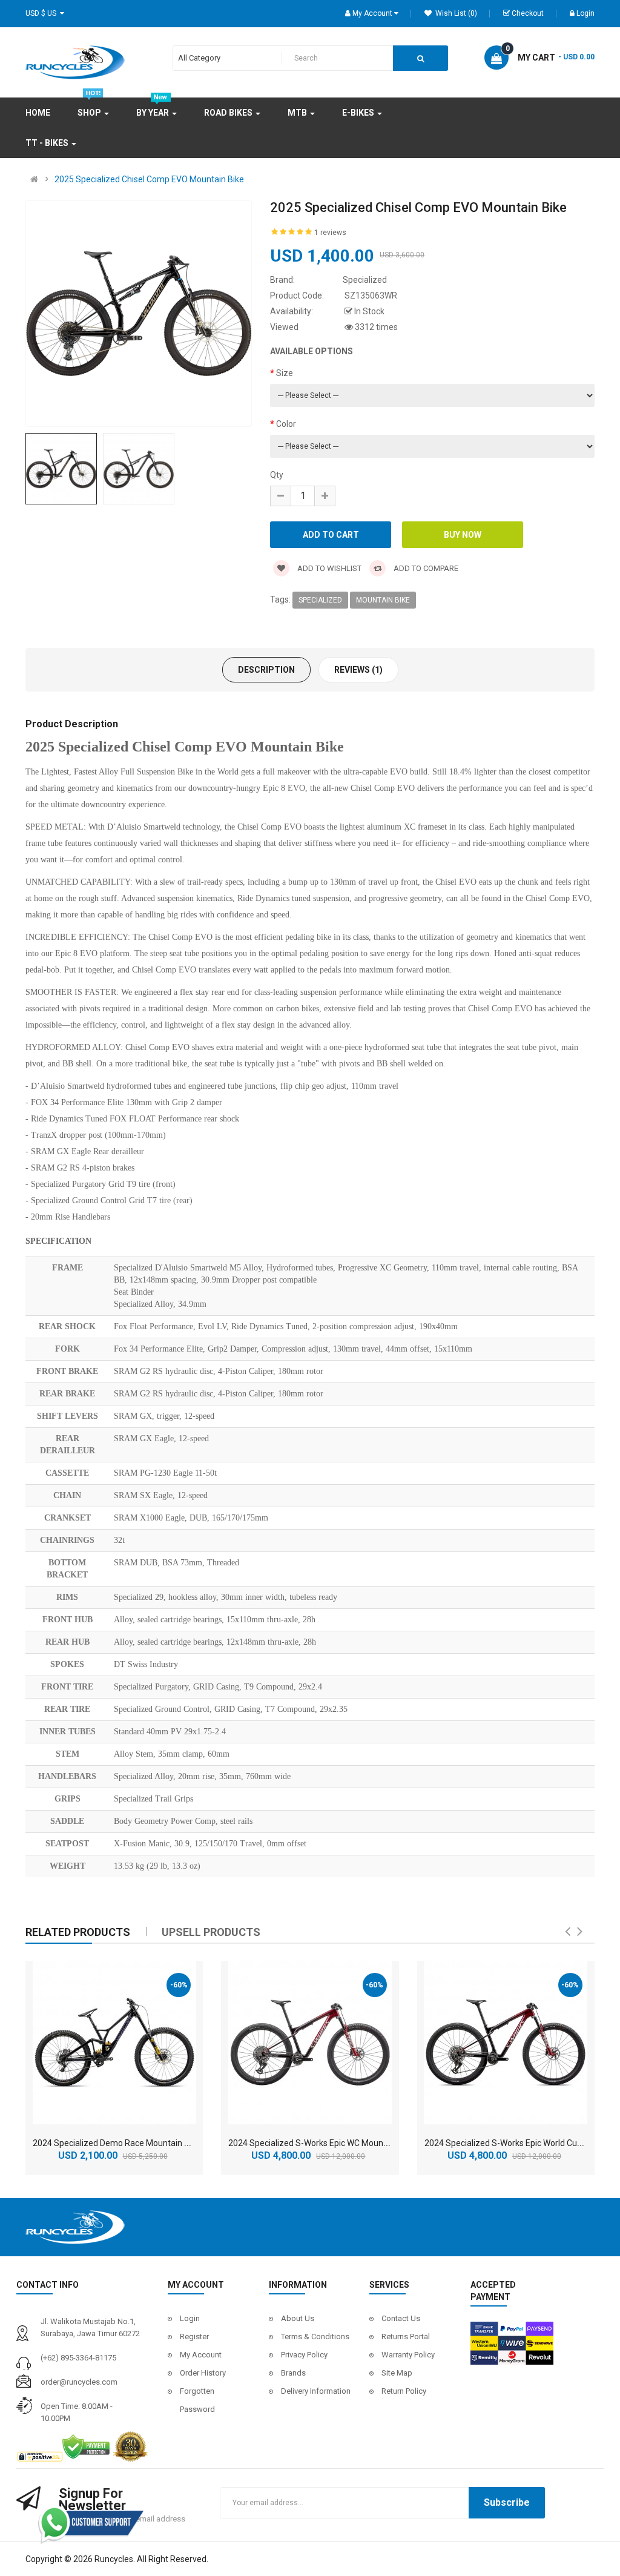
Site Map (397, 2373)
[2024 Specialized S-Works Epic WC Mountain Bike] (310, 2043)
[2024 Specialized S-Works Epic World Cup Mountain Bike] (506, 2043)
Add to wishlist (328, 568)
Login (585, 13)
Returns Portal (406, 2337)
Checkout (528, 13)
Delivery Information (316, 2391)
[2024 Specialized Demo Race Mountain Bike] (114, 2043)
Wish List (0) (455, 13)
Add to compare (425, 568)
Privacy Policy (304, 2355)
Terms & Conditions (315, 2337)
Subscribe (507, 2502)
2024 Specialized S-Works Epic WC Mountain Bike (322, 2143)
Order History (203, 2373)
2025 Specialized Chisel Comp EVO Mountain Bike (149, 179)
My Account (201, 2355)
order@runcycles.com (79, 2382)
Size (285, 373)
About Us (298, 2318)
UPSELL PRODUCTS (211, 1932)
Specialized (320, 600)
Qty (277, 475)
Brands (293, 2373)
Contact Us (401, 2318)
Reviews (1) (358, 670)
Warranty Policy (408, 2355)
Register (194, 2337)
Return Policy (404, 2391)
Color (286, 424)
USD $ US (43, 13)
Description (266, 670)
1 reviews (330, 233)
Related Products (78, 1932)
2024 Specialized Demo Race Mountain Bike (117, 2143)
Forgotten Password (197, 2400)
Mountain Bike (383, 600)
